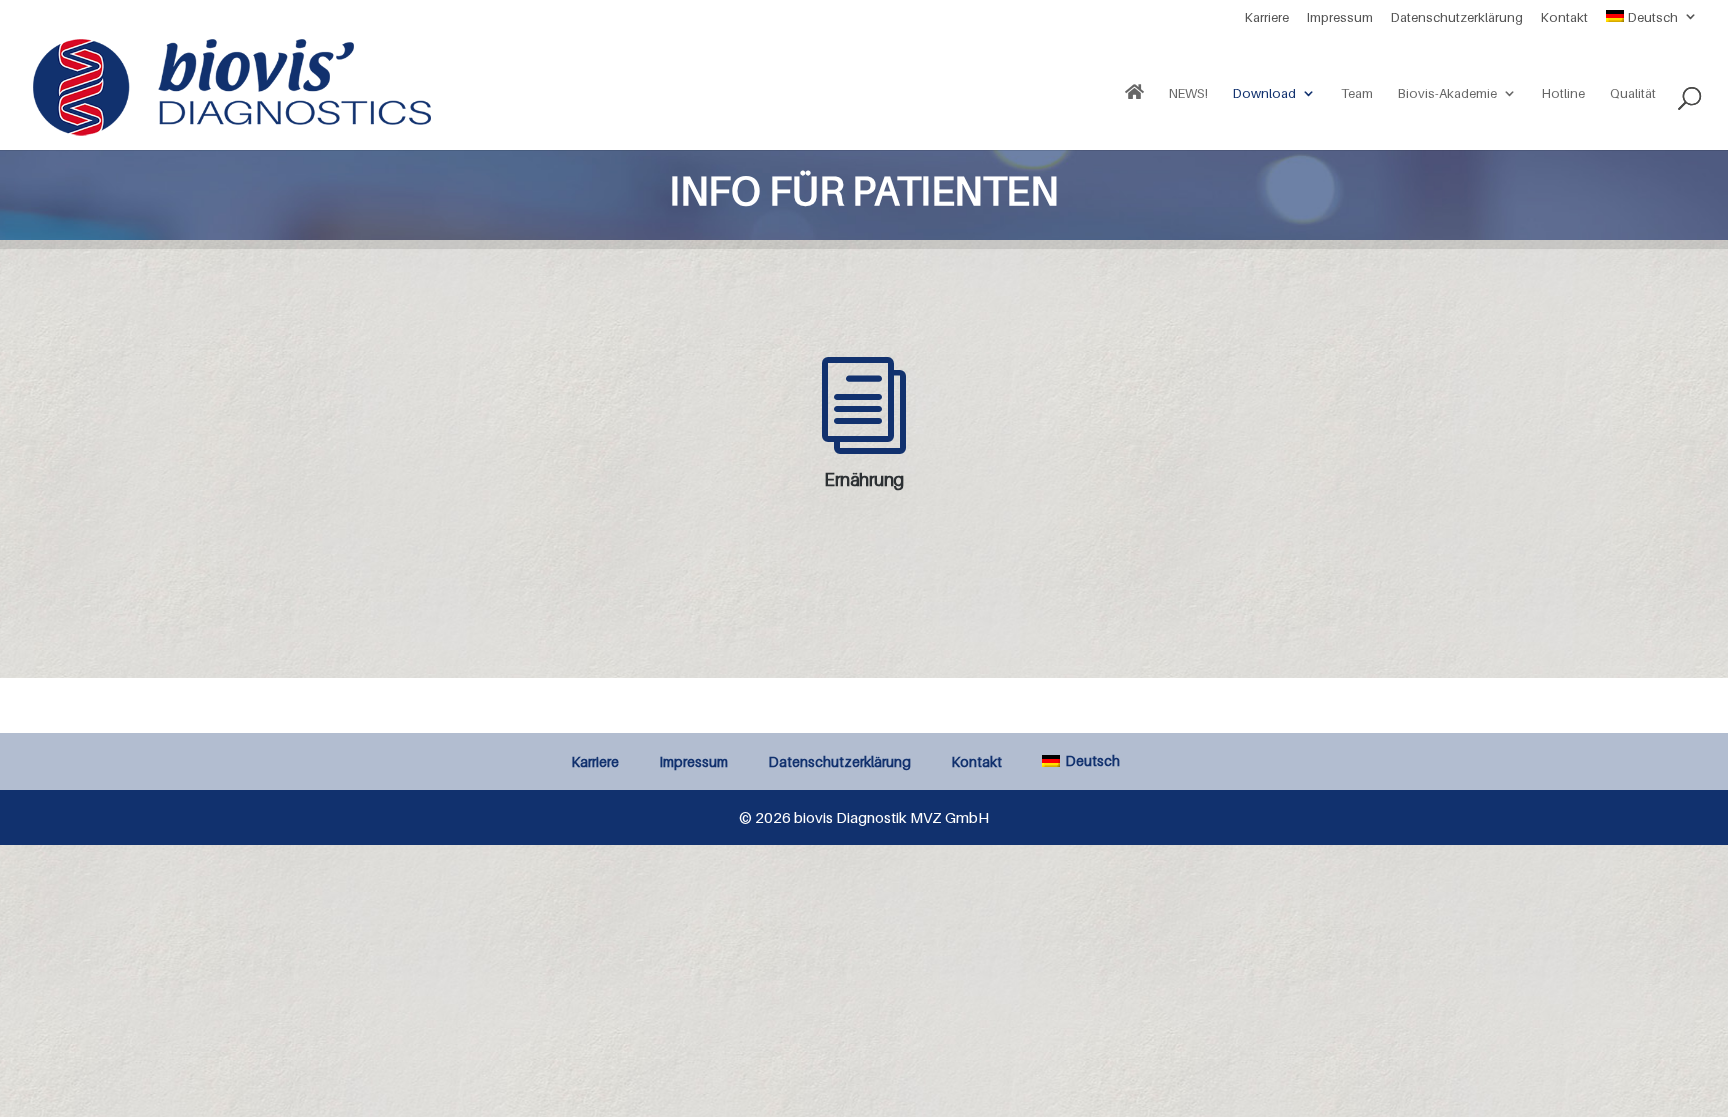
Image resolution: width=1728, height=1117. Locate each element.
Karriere (1267, 18)
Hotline (1563, 93)
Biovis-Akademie (1447, 93)
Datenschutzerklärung (1457, 18)
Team (1357, 93)
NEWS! (1188, 93)
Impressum (1340, 18)
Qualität (1633, 93)
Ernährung (864, 479)
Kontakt (1564, 18)
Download (1264, 93)
